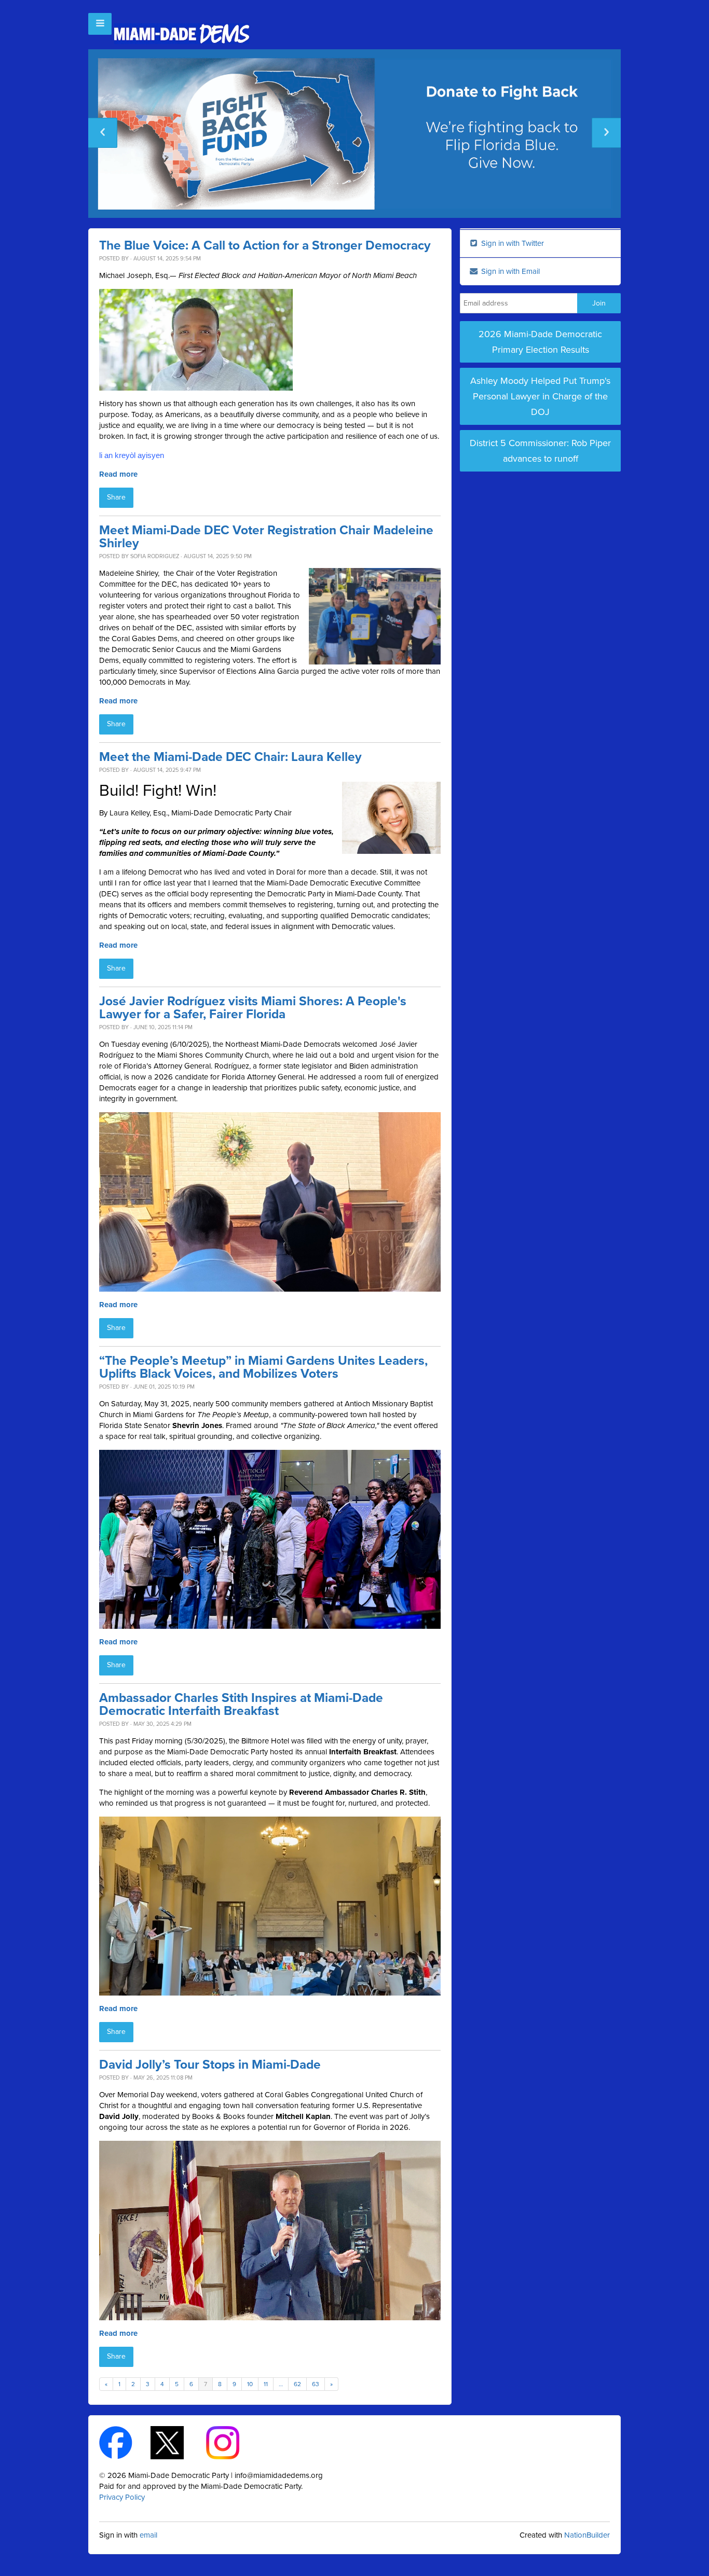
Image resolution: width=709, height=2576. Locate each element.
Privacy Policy (122, 2497)
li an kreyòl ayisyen (132, 455)
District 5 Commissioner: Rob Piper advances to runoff (540, 451)
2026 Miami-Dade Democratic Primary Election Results (540, 342)
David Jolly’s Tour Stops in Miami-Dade (210, 2065)
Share (116, 497)
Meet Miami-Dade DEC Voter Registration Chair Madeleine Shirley (266, 537)
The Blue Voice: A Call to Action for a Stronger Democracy (265, 246)
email (148, 2535)
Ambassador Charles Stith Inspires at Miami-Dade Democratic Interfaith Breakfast (241, 1705)
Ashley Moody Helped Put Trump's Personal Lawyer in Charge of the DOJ (540, 396)
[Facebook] (125, 2442)
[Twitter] (176, 2442)
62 (297, 2384)
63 (316, 2384)
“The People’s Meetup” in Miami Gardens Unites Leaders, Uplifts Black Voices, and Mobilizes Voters (263, 1367)
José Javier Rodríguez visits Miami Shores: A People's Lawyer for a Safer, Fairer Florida (253, 1008)
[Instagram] (232, 2442)
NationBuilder (587, 2535)
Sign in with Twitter (512, 243)
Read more (118, 474)
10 (250, 2384)
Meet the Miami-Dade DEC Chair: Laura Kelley (230, 757)
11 (266, 2384)
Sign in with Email (509, 271)
